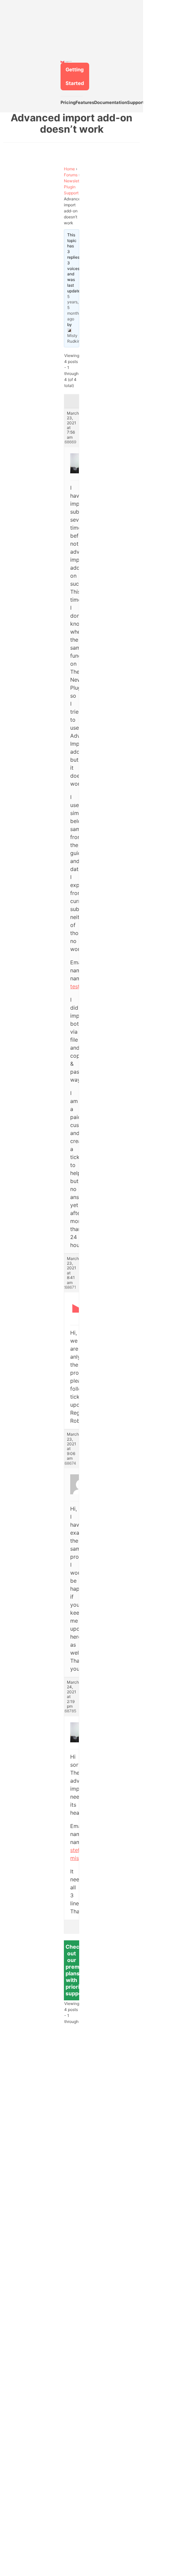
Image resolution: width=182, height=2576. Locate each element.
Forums (71, 175)
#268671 (68, 1287)
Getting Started (75, 76)
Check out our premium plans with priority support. (77, 1970)
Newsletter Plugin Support (74, 187)
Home (69, 169)
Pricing (68, 102)
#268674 (68, 1463)
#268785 (68, 1711)
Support (136, 102)
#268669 (68, 442)
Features (85, 102)
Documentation (111, 102)
